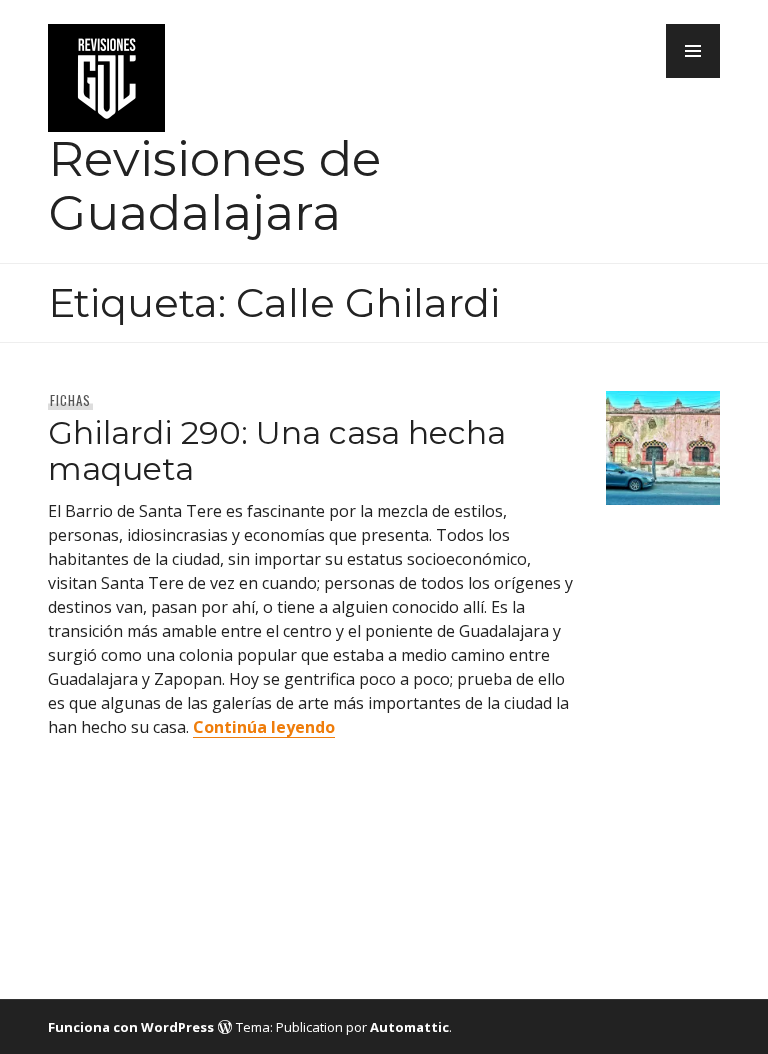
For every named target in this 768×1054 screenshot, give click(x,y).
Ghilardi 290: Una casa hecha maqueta (277, 450)
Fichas (70, 400)
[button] (693, 51)
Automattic (409, 1027)
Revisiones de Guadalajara (214, 185)
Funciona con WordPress (131, 1027)
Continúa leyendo (264, 727)
